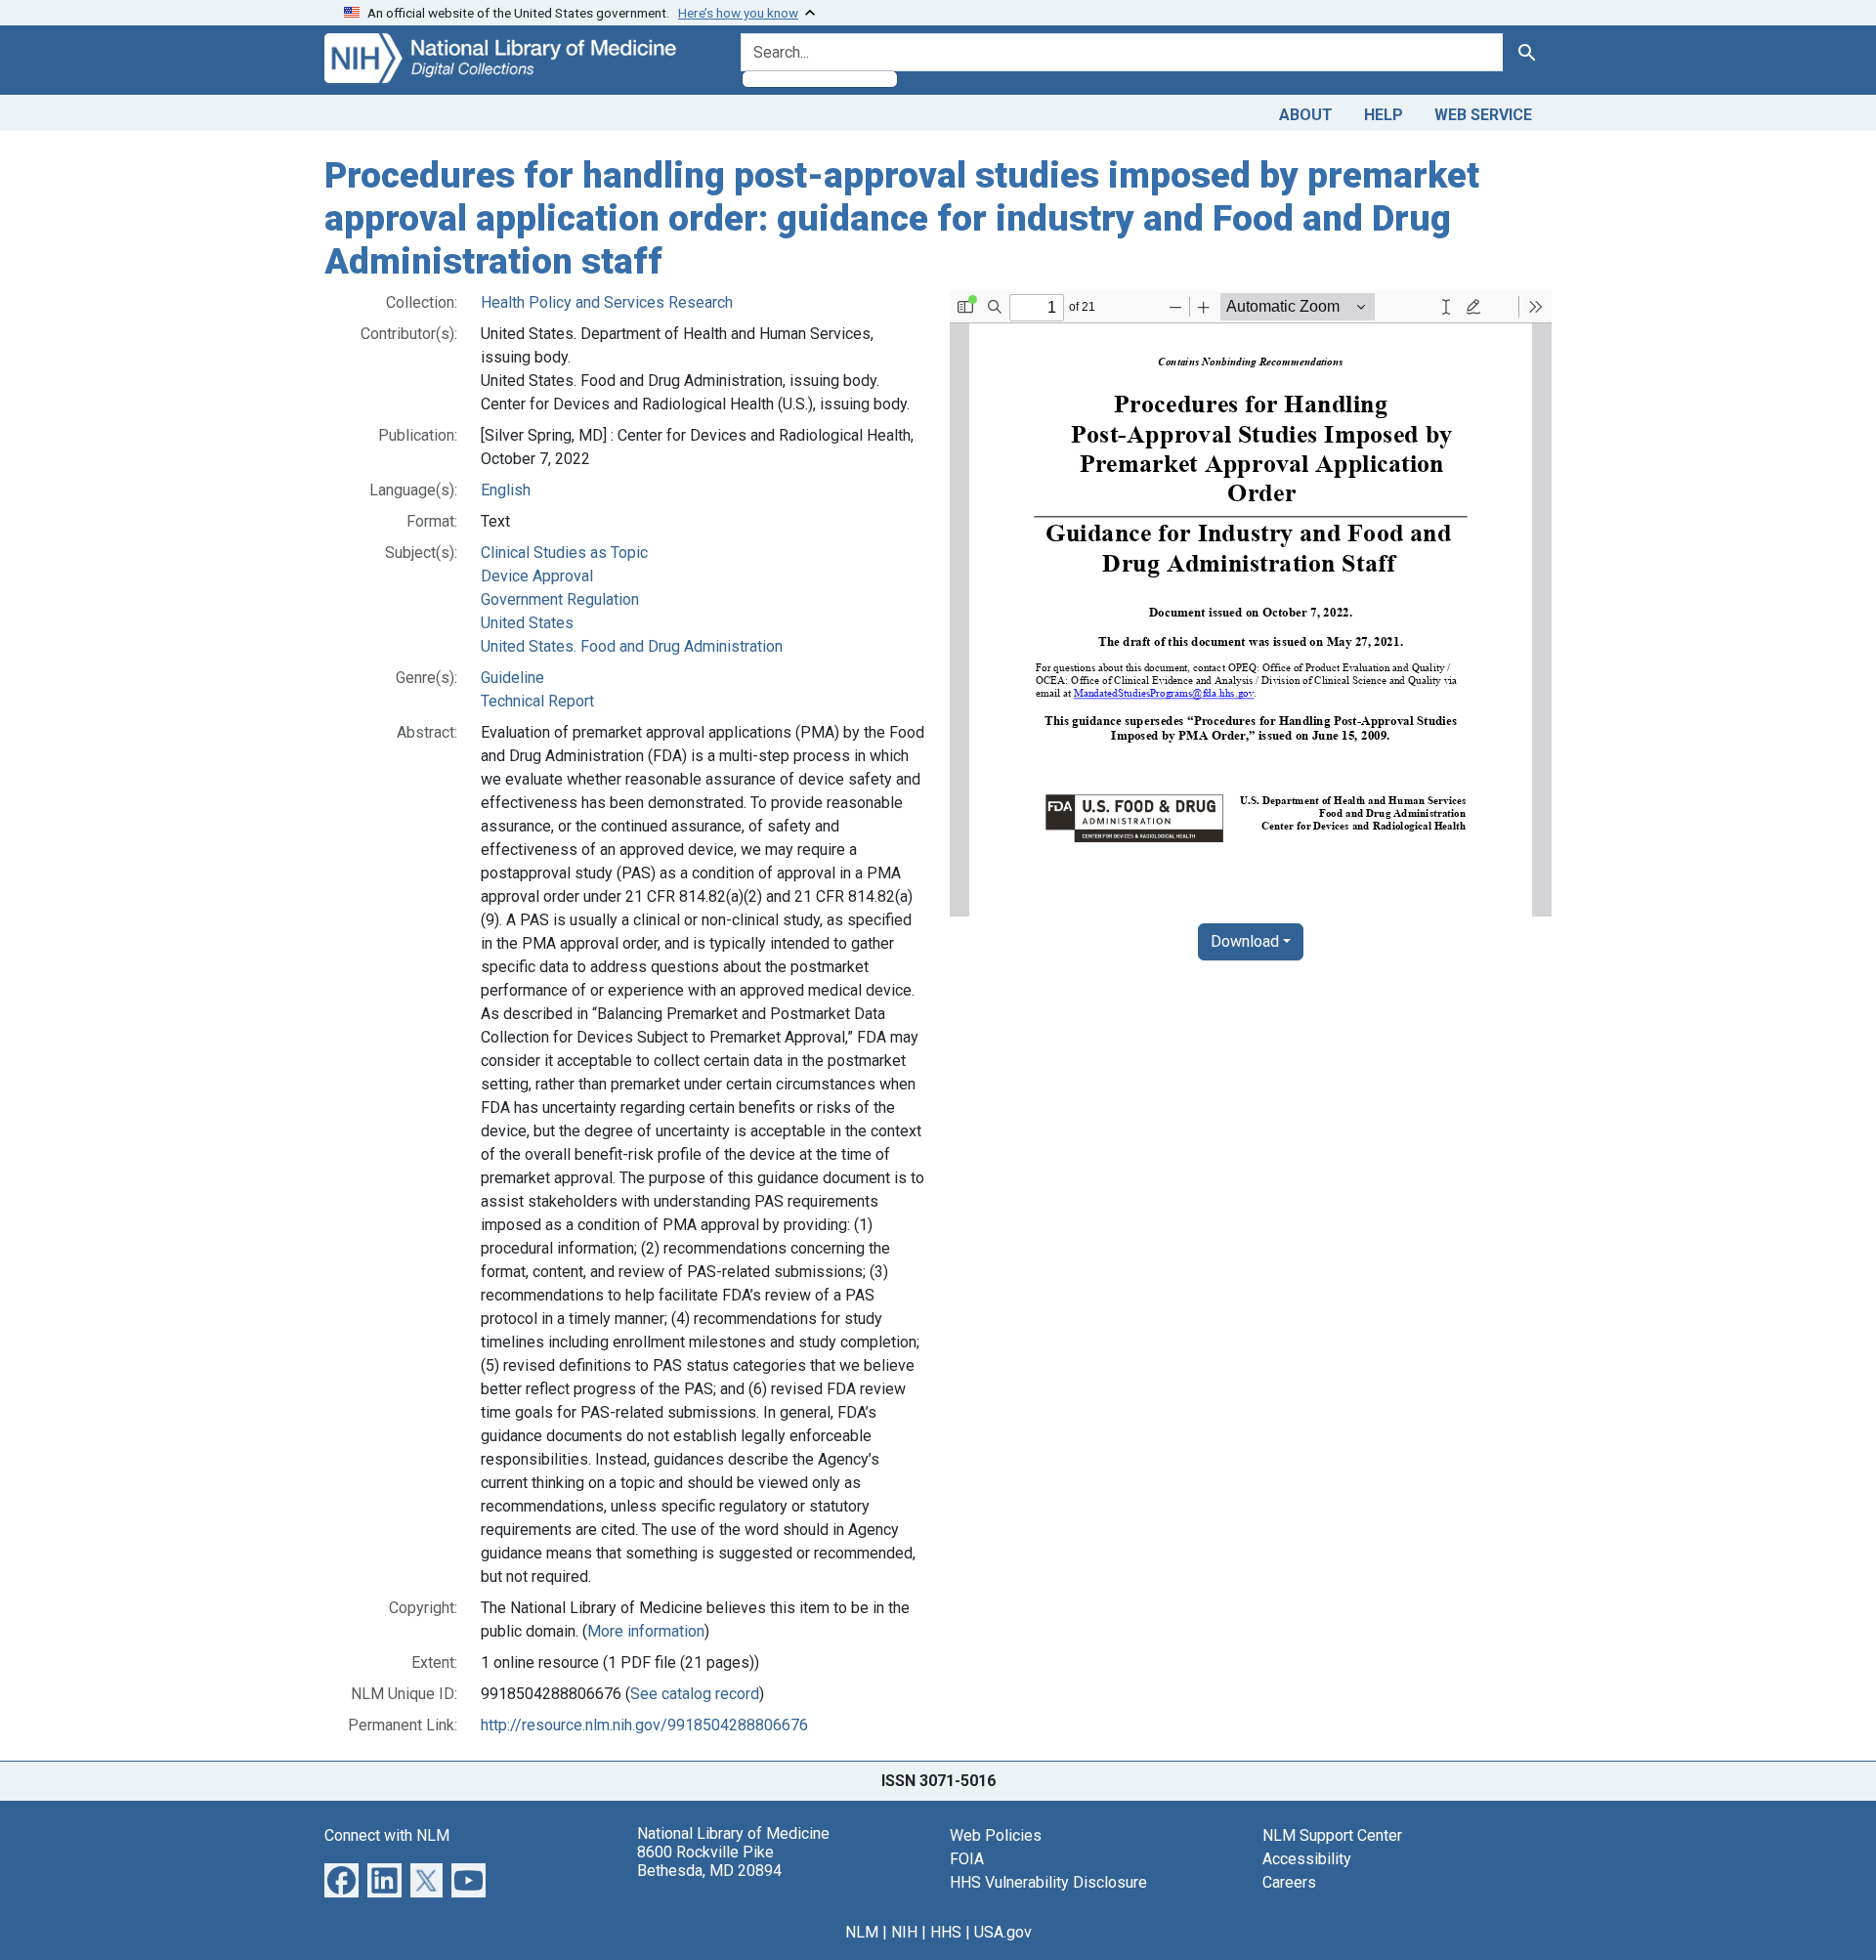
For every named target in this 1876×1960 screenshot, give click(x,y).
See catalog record (695, 1694)
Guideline (512, 678)
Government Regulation (560, 599)
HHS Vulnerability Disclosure (1048, 1882)
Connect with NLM (387, 1835)
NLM (862, 1932)
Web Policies (996, 1835)
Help (1384, 115)
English (506, 490)
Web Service (1483, 115)
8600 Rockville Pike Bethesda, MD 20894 (709, 1861)
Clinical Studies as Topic (564, 553)
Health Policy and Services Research (607, 302)
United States (527, 623)
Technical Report (537, 701)
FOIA (967, 1859)
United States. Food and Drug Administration (632, 646)
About (1306, 115)
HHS (946, 1932)
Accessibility (1307, 1859)
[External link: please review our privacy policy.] (341, 1879)
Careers (1289, 1882)
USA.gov (1003, 1932)
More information (646, 1631)
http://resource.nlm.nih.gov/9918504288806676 (644, 1725)
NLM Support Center (1332, 1835)
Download (1245, 941)
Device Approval (537, 576)
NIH (904, 1932)
